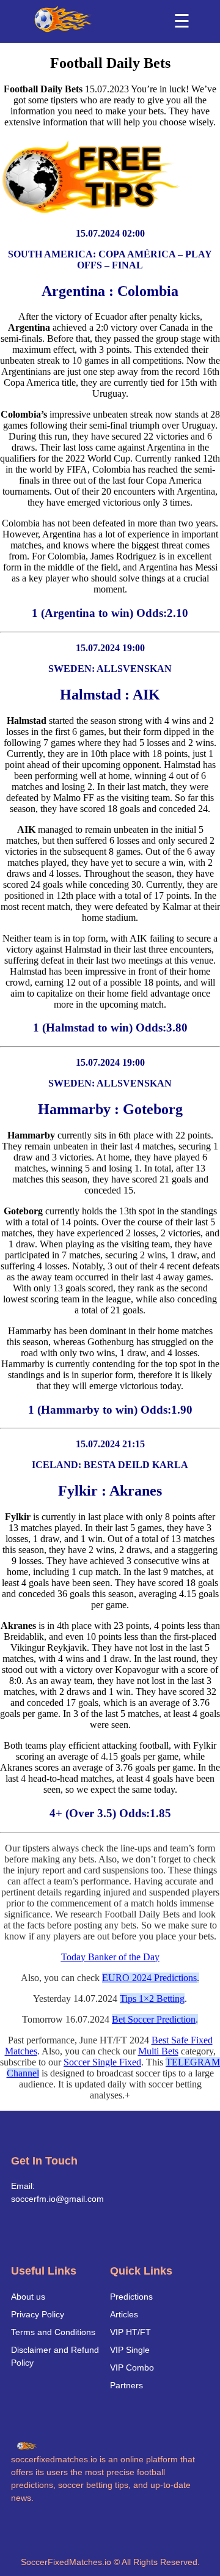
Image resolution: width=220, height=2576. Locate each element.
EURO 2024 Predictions (149, 1978)
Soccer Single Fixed (102, 2062)
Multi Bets (158, 2051)
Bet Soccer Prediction (154, 2019)
